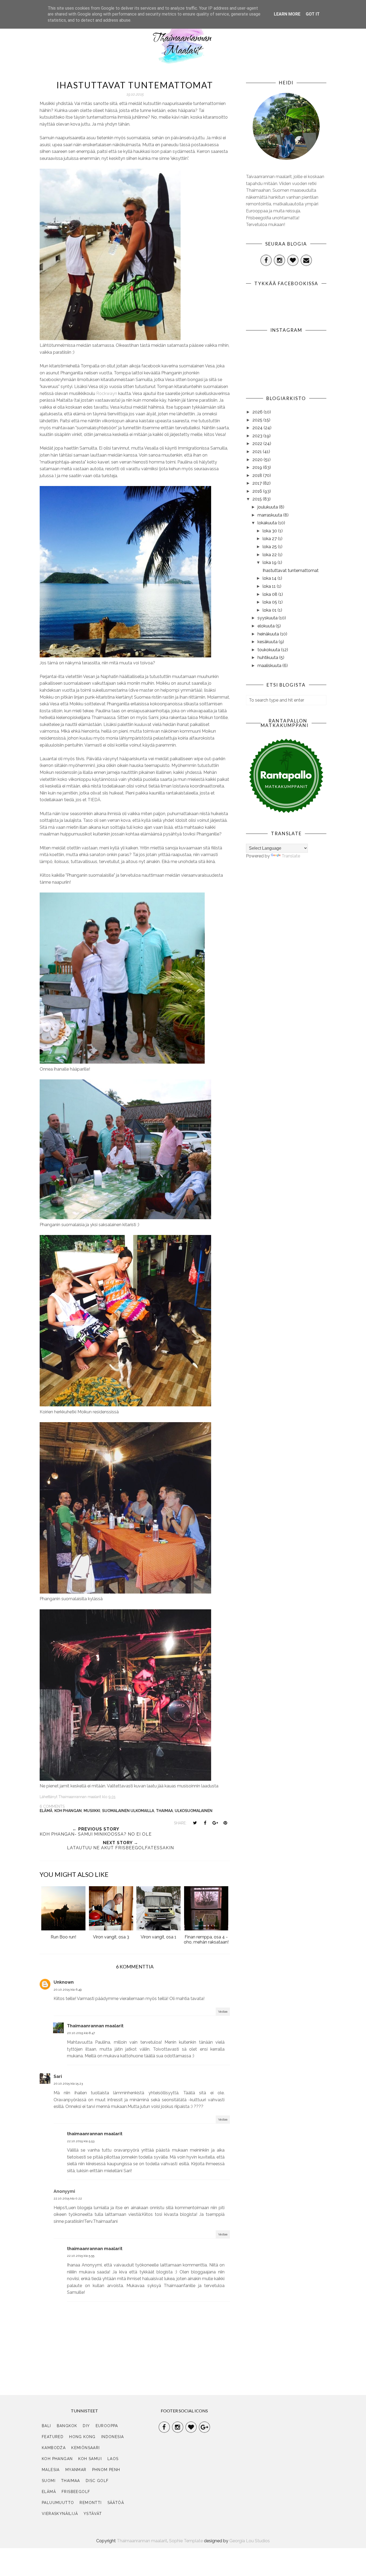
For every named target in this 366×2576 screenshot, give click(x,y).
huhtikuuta (268, 658)
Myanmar (76, 2470)
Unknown (64, 1982)
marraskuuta (270, 515)
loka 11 (270, 586)
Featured (53, 2437)
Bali (46, 2426)
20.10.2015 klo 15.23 (68, 2084)
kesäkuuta (268, 642)
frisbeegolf (76, 2492)
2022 (258, 444)
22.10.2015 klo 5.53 (81, 2141)
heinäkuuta (269, 634)
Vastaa (223, 2012)
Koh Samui (90, 2459)
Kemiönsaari (85, 2448)
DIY (86, 2426)
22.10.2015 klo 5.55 (81, 2256)
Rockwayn (107, 393)
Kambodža (54, 2448)
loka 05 (270, 602)
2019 (258, 467)
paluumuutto (58, 2503)
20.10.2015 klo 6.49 (68, 1990)
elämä (46, 1811)
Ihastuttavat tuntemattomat (291, 570)
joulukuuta (268, 507)
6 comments (52, 1806)
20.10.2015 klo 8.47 (81, 2033)
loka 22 (270, 555)
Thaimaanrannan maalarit (95, 2026)
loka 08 (270, 594)
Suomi (49, 2481)
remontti (91, 2503)
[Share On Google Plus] (215, 1823)
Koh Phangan (68, 1811)
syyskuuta (268, 618)
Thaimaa (164, 1811)
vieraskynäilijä (60, 2514)
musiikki (92, 1811)
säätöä (116, 2503)
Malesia (51, 2470)
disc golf (97, 2481)
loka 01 (270, 610)
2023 (258, 436)
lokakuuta (268, 523)
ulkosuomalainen (194, 1811)
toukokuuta (269, 650)
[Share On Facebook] (205, 1823)
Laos (113, 2459)
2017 (258, 483)
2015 (258, 499)
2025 (258, 420)
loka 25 (270, 547)
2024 (258, 428)
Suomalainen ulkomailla (128, 1811)
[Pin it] (225, 1823)
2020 (258, 460)
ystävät (93, 2514)
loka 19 (270, 562)
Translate (291, 856)
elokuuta (267, 626)
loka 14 (270, 578)
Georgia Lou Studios (250, 2541)
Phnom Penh (106, 2470)
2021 (258, 452)
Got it (313, 14)
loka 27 (270, 539)
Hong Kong (82, 2437)
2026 (258, 412)
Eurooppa (107, 2426)
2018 (258, 475)
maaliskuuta (270, 666)
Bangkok (67, 2426)
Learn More (287, 14)
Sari (58, 2076)
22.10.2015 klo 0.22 (68, 2198)
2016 (258, 491)
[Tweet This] (195, 1823)
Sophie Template (186, 2541)
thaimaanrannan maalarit (95, 2134)
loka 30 (270, 531)
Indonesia (113, 2437)
